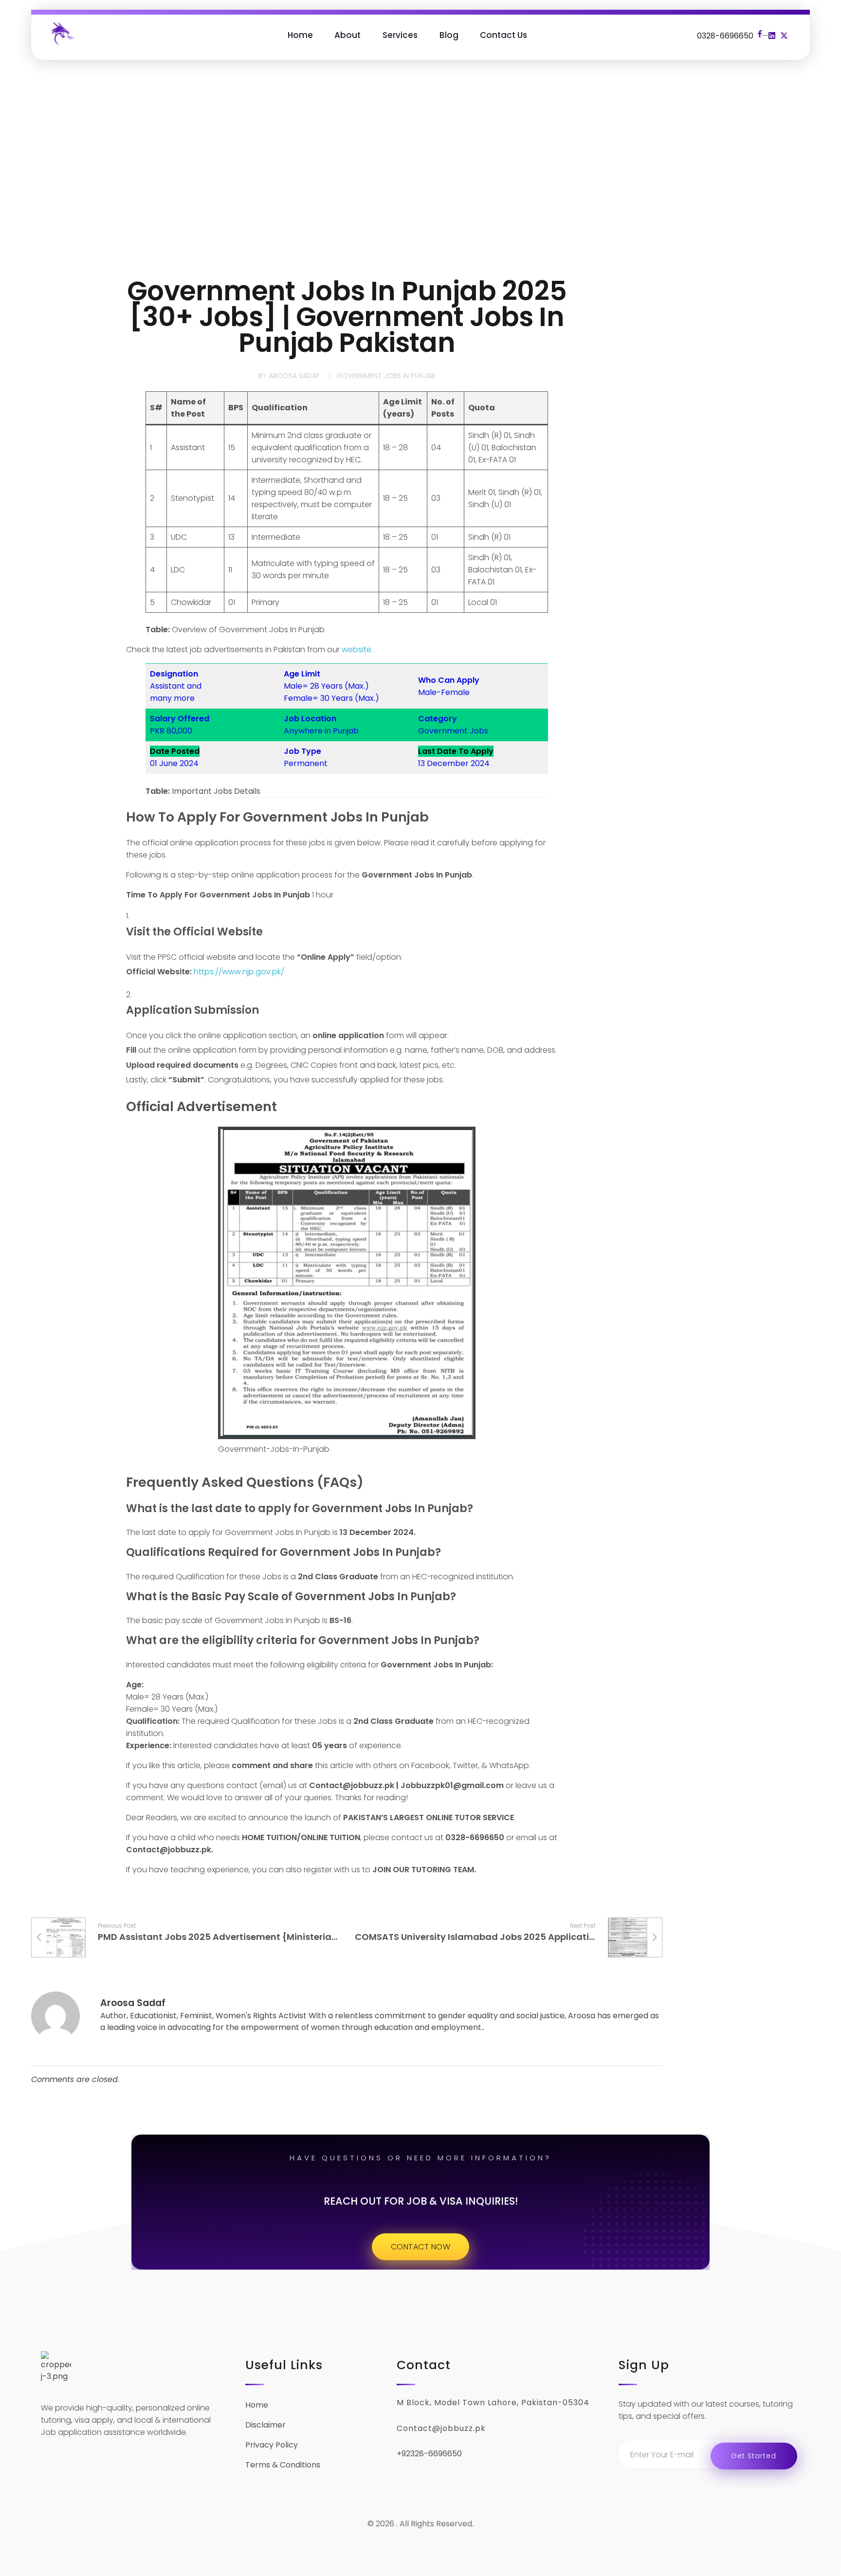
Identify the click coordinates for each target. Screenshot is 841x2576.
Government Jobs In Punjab (386, 376)
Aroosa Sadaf (294, 376)
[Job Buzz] (62, 33)
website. (357, 649)
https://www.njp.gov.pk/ (239, 972)
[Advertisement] (420, 171)
